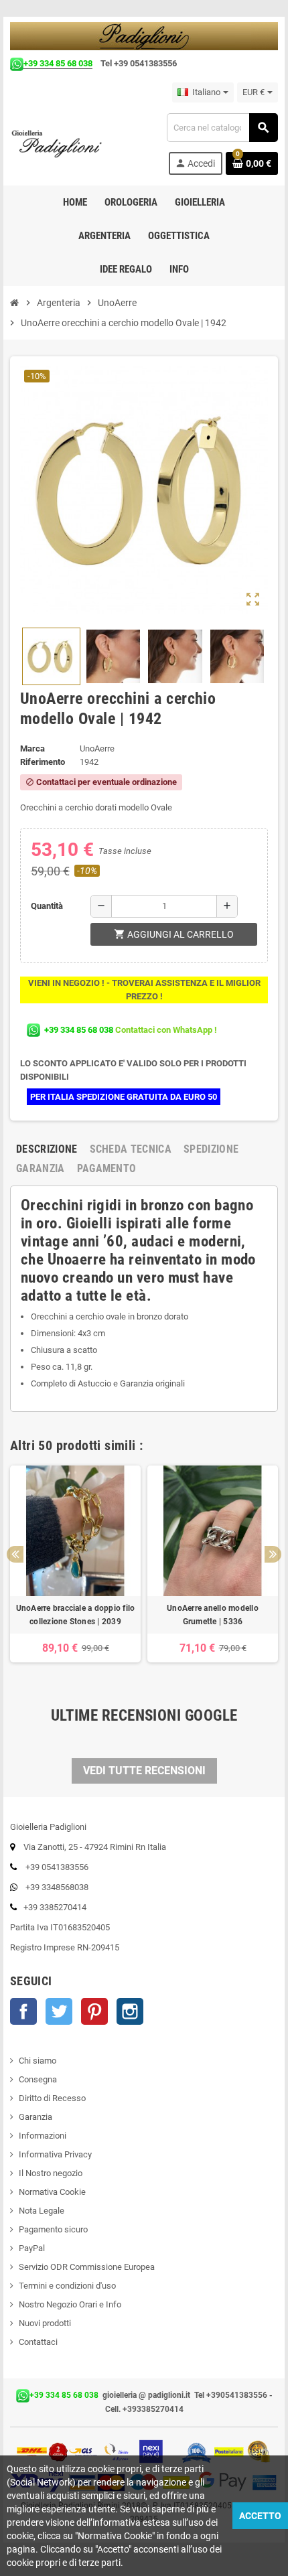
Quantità (47, 906)
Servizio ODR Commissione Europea (87, 2267)
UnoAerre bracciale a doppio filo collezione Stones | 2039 (76, 1615)
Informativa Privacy (55, 2154)
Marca (32, 748)
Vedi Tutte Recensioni (144, 1771)
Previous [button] (15, 1554)
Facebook (23, 2011)
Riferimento (43, 762)
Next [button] (273, 1554)
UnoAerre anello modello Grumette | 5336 (213, 1615)
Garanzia (35, 2117)
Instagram (130, 2011)
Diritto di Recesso (52, 2098)
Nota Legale (42, 2211)
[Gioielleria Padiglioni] (64, 143)
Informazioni (43, 2136)
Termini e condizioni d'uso (67, 2286)
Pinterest (94, 2011)
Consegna (38, 2079)
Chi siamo (38, 2061)
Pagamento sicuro (53, 2229)
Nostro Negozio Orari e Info (70, 2304)
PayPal (32, 2248)
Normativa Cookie (52, 2192)
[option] (75, 1571)
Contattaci (38, 2342)
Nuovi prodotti (45, 2323)
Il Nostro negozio (51, 2173)
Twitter (59, 2011)
